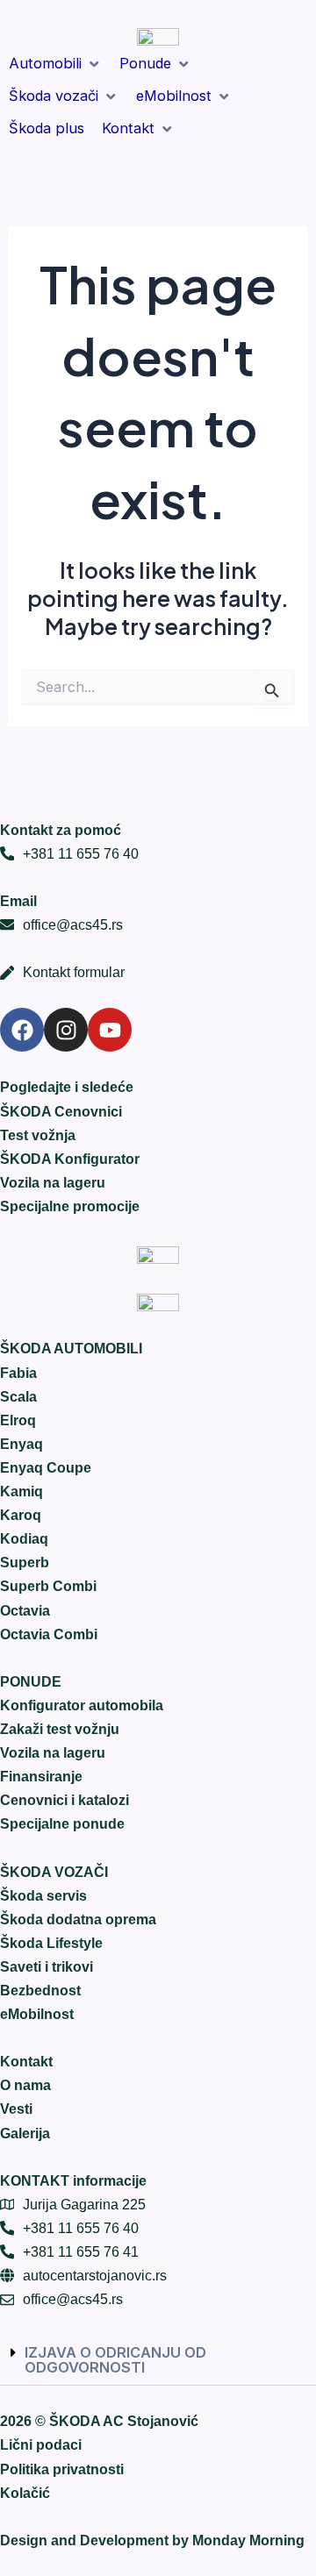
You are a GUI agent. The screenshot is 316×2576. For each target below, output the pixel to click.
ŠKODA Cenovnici (61, 1111)
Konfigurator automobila (82, 1705)
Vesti (16, 2109)
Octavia (25, 1610)
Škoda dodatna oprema (78, 1919)
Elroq (18, 1420)
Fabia (18, 1373)
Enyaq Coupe (46, 1467)
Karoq (21, 1515)
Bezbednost (40, 1990)
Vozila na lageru (53, 1182)
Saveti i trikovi (47, 1966)
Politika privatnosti (62, 2469)
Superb (25, 1562)
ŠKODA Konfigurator (70, 1159)
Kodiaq (24, 1538)
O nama (25, 2085)
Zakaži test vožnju (60, 1729)
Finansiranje (41, 1776)
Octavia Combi (49, 1634)
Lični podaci (41, 2444)
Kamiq (22, 1491)
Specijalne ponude (62, 1823)
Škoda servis (43, 1895)
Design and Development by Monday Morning (152, 2540)
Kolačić (25, 2493)
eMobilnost (37, 2014)
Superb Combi (48, 1586)
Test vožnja (38, 1135)
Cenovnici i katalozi (65, 1800)
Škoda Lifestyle (51, 1943)
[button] (55, 64)
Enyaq (22, 1444)
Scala (18, 1396)
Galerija (25, 2133)
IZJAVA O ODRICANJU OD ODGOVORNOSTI (115, 2359)
